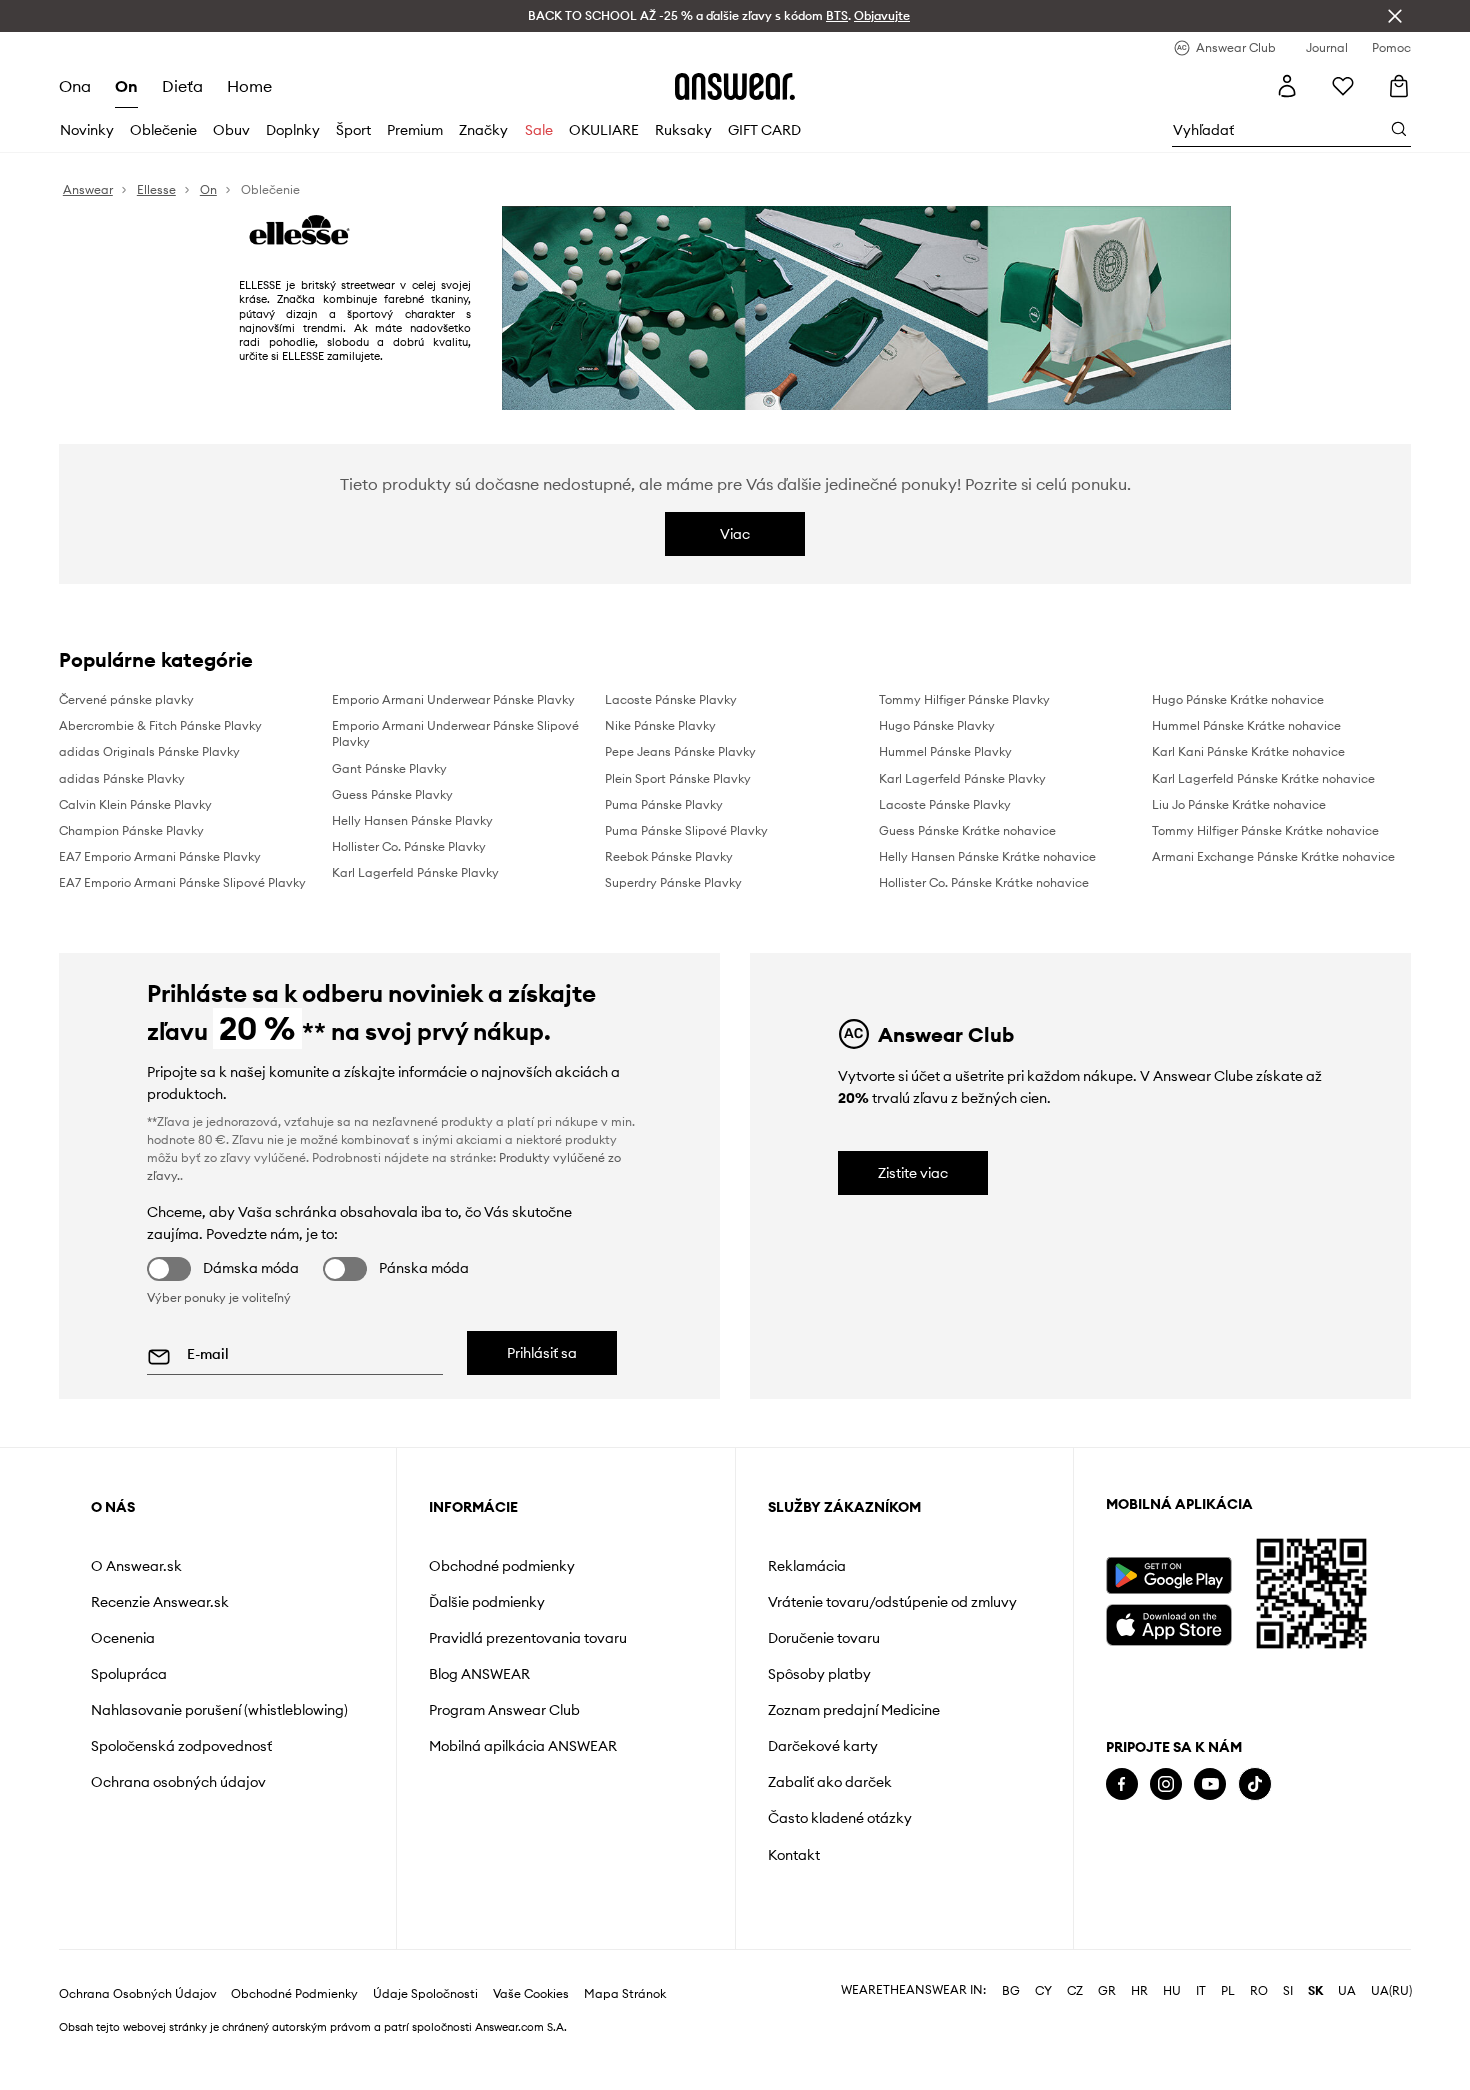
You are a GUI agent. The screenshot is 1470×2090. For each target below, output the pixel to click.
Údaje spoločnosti (425, 2014)
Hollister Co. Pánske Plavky (409, 846)
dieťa (182, 86)
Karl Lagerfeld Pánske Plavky (415, 872)
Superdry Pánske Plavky (673, 882)
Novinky (87, 130)
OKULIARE (604, 130)
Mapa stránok (625, 2014)
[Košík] (1399, 86)
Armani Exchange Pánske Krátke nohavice (1273, 856)
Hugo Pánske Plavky (937, 725)
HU (1172, 2011)
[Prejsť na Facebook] (1122, 1784)
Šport (353, 130)
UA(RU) (1391, 2011)
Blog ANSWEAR (479, 1674)
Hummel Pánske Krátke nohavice (1246, 725)
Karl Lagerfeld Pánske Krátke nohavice (1263, 778)
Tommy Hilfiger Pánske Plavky (964, 699)
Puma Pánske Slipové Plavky (686, 830)
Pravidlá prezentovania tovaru (528, 1638)
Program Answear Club (504, 1710)
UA (1347, 2011)
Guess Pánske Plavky (392, 794)
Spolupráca (129, 1674)
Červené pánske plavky (126, 699)
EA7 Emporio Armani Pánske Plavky (160, 856)
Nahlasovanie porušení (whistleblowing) (219, 1710)
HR (1139, 2011)
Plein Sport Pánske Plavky (678, 778)
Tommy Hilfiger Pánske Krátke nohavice (1265, 830)
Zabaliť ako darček (830, 1782)
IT (1201, 2011)
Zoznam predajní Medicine (854, 1710)
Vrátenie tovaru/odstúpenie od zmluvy (892, 1602)
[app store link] (1168, 1622)
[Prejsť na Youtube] (1210, 1784)
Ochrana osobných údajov (178, 1782)
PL (1228, 2011)
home (249, 86)
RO (1259, 2011)
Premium (415, 130)
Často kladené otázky (840, 1818)
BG (1011, 2011)
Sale (539, 130)
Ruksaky (683, 130)
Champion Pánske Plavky (131, 830)
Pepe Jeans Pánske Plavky (680, 751)
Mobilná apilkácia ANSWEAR (523, 1746)
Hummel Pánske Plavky (945, 751)
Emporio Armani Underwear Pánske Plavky (453, 699)
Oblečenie (163, 130)
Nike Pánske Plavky (660, 725)
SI (1288, 2011)
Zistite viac (913, 1173)
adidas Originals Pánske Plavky (149, 751)
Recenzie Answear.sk (160, 1602)
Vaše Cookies (531, 2014)
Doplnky (293, 130)
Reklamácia (807, 1566)
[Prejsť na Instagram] (1166, 1784)
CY (1043, 2011)
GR (1107, 2011)
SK (1315, 2011)
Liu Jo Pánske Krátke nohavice (1239, 804)
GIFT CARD (764, 130)
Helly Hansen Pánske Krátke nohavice (987, 856)
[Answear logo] (735, 86)
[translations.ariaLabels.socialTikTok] (1255, 1784)
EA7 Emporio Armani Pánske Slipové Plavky (182, 882)
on (126, 86)
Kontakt (794, 1855)
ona (75, 86)
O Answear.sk (136, 1566)
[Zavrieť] (1395, 16)
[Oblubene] (1343, 86)
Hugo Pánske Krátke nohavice (1238, 699)
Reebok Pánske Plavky (669, 856)
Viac (735, 534)
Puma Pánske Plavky (664, 804)
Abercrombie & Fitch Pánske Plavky (160, 725)
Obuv (231, 130)
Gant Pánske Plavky (389, 768)
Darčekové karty (823, 1746)
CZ (1075, 2011)
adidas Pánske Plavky (122, 778)
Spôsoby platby (819, 1674)
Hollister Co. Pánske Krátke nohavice (984, 882)
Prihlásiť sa (542, 1353)
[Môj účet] (1287, 86)
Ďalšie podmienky (487, 1602)
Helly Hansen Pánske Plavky (412, 820)
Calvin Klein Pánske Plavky (135, 804)
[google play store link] (1168, 1575)
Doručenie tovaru (824, 1638)
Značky (483, 130)
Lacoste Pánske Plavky (671, 699)
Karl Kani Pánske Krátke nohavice (1248, 751)
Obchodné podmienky (502, 1566)
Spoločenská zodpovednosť (181, 1746)
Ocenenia (123, 1638)
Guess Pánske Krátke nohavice (967, 830)
